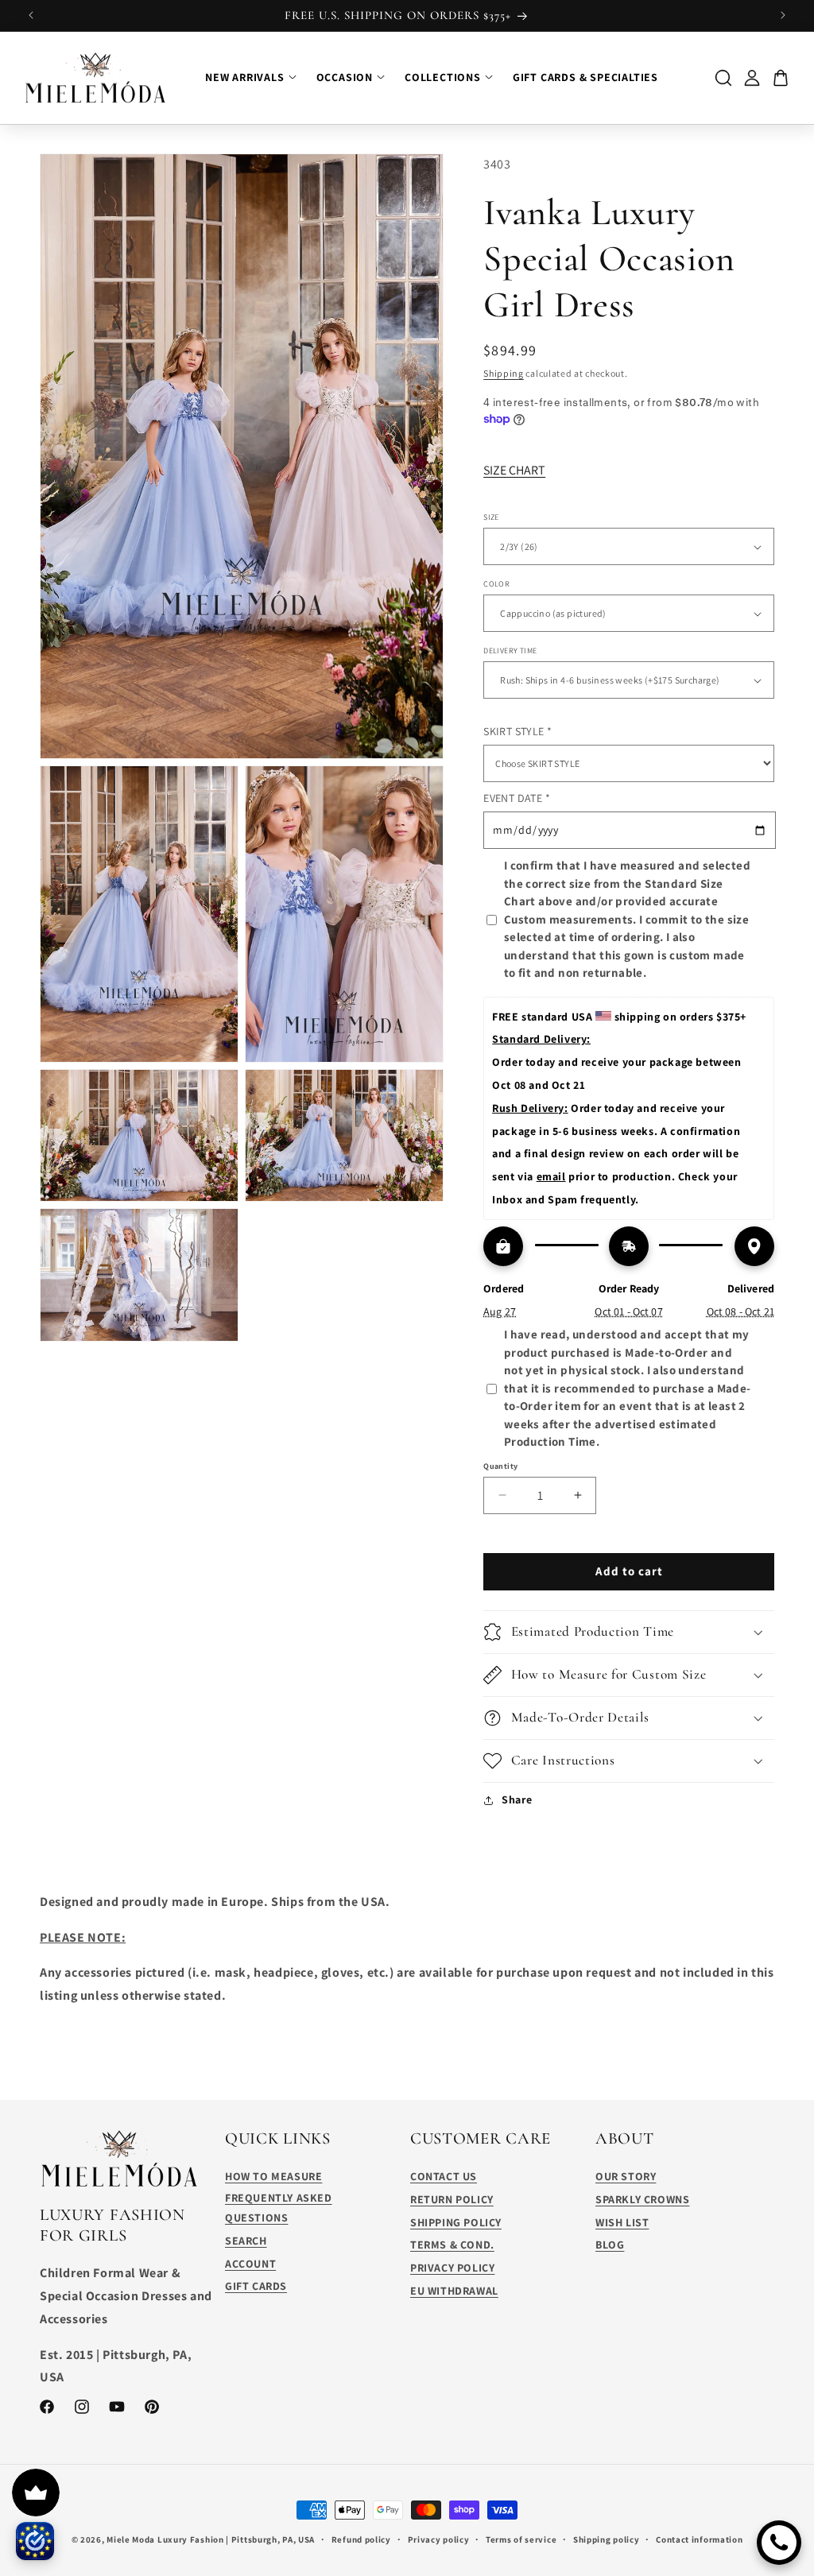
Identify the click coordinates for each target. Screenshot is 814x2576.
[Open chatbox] (779, 2543)
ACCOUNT (250, 2264)
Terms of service (521, 2539)
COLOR (496, 584)
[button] (629, 1632)
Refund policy (361, 2539)
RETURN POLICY (452, 2199)
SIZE (491, 517)
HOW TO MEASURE (273, 2176)
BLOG (610, 2245)
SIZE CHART (514, 470)
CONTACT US (444, 2176)
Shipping (504, 373)
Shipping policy (607, 2539)
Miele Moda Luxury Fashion (165, 2539)
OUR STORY (626, 2176)
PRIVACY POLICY (452, 2268)
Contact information (699, 2539)
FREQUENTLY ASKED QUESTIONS (279, 2208)
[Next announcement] (783, 15)
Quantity (500, 1466)
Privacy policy (439, 2539)
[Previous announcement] (31, 15)
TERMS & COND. (452, 2245)
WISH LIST (622, 2222)
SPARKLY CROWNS (642, 2199)
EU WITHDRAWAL (454, 2291)
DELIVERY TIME (510, 651)
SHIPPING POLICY (456, 2222)
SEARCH (246, 2241)
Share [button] (517, 1799)
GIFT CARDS (256, 2286)
